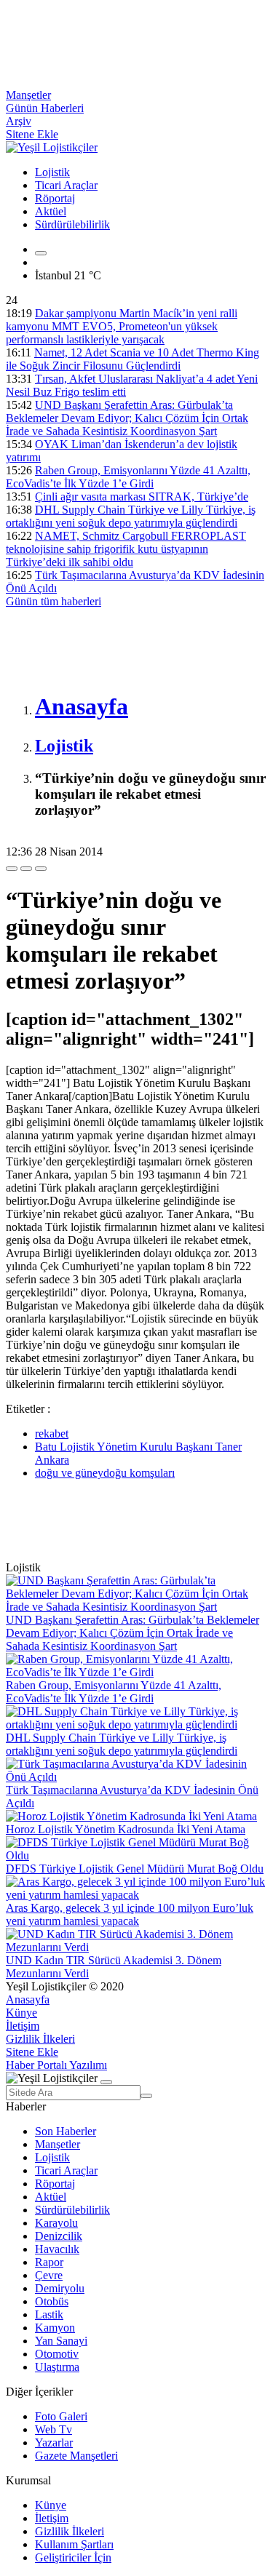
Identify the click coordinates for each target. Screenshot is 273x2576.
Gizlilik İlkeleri (40, 2039)
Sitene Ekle (32, 134)
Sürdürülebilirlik (72, 224)
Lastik (49, 2314)
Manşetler (28, 95)
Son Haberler (66, 2131)
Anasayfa (28, 1999)
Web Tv (54, 2429)
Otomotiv (57, 2354)
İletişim (23, 2026)
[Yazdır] (26, 869)
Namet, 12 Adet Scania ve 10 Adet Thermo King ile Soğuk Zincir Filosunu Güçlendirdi (132, 359)
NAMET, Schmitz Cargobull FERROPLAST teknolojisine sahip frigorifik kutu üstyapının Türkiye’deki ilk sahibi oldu (126, 549)
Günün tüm (54, 601)
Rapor (49, 2262)
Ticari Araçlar (66, 185)
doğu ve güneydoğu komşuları (105, 1473)
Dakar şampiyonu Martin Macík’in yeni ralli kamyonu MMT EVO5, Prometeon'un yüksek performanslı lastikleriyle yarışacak (122, 326)
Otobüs (52, 2301)
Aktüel (51, 211)
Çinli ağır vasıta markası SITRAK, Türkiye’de (142, 497)
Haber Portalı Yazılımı (56, 2065)
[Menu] (41, 253)
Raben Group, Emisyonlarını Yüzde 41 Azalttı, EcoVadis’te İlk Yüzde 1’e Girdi (128, 477)
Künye (21, 2013)
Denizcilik (59, 2236)
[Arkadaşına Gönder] (12, 869)
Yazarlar (54, 2443)
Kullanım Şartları (74, 2544)
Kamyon (55, 2328)
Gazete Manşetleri (76, 2456)
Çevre (49, 2275)
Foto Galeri (61, 2416)
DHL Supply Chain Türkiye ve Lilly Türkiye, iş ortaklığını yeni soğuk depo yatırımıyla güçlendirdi (131, 516)
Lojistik (52, 172)
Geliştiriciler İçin (73, 2557)
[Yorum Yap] (41, 869)
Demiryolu (60, 2288)
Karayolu (56, 2223)
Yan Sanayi (61, 2341)
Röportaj (55, 198)
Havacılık (57, 2249)
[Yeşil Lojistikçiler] (52, 147)
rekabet (52, 1433)
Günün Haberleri (45, 108)
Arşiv (19, 121)
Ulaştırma (57, 2367)
